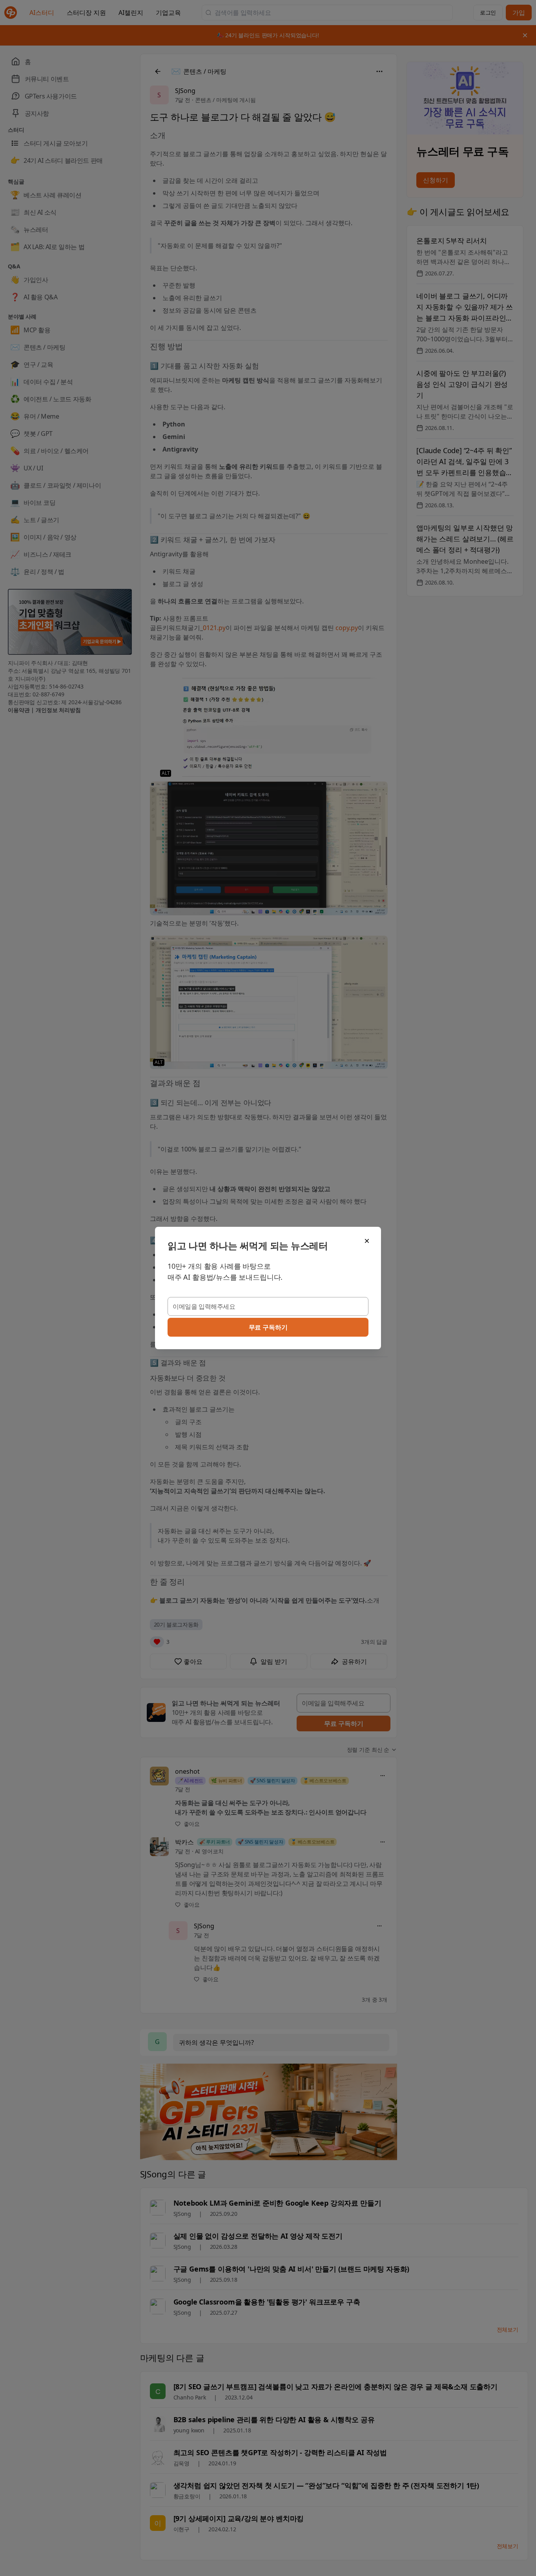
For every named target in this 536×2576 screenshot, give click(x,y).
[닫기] (367, 1241)
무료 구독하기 (268, 1327)
